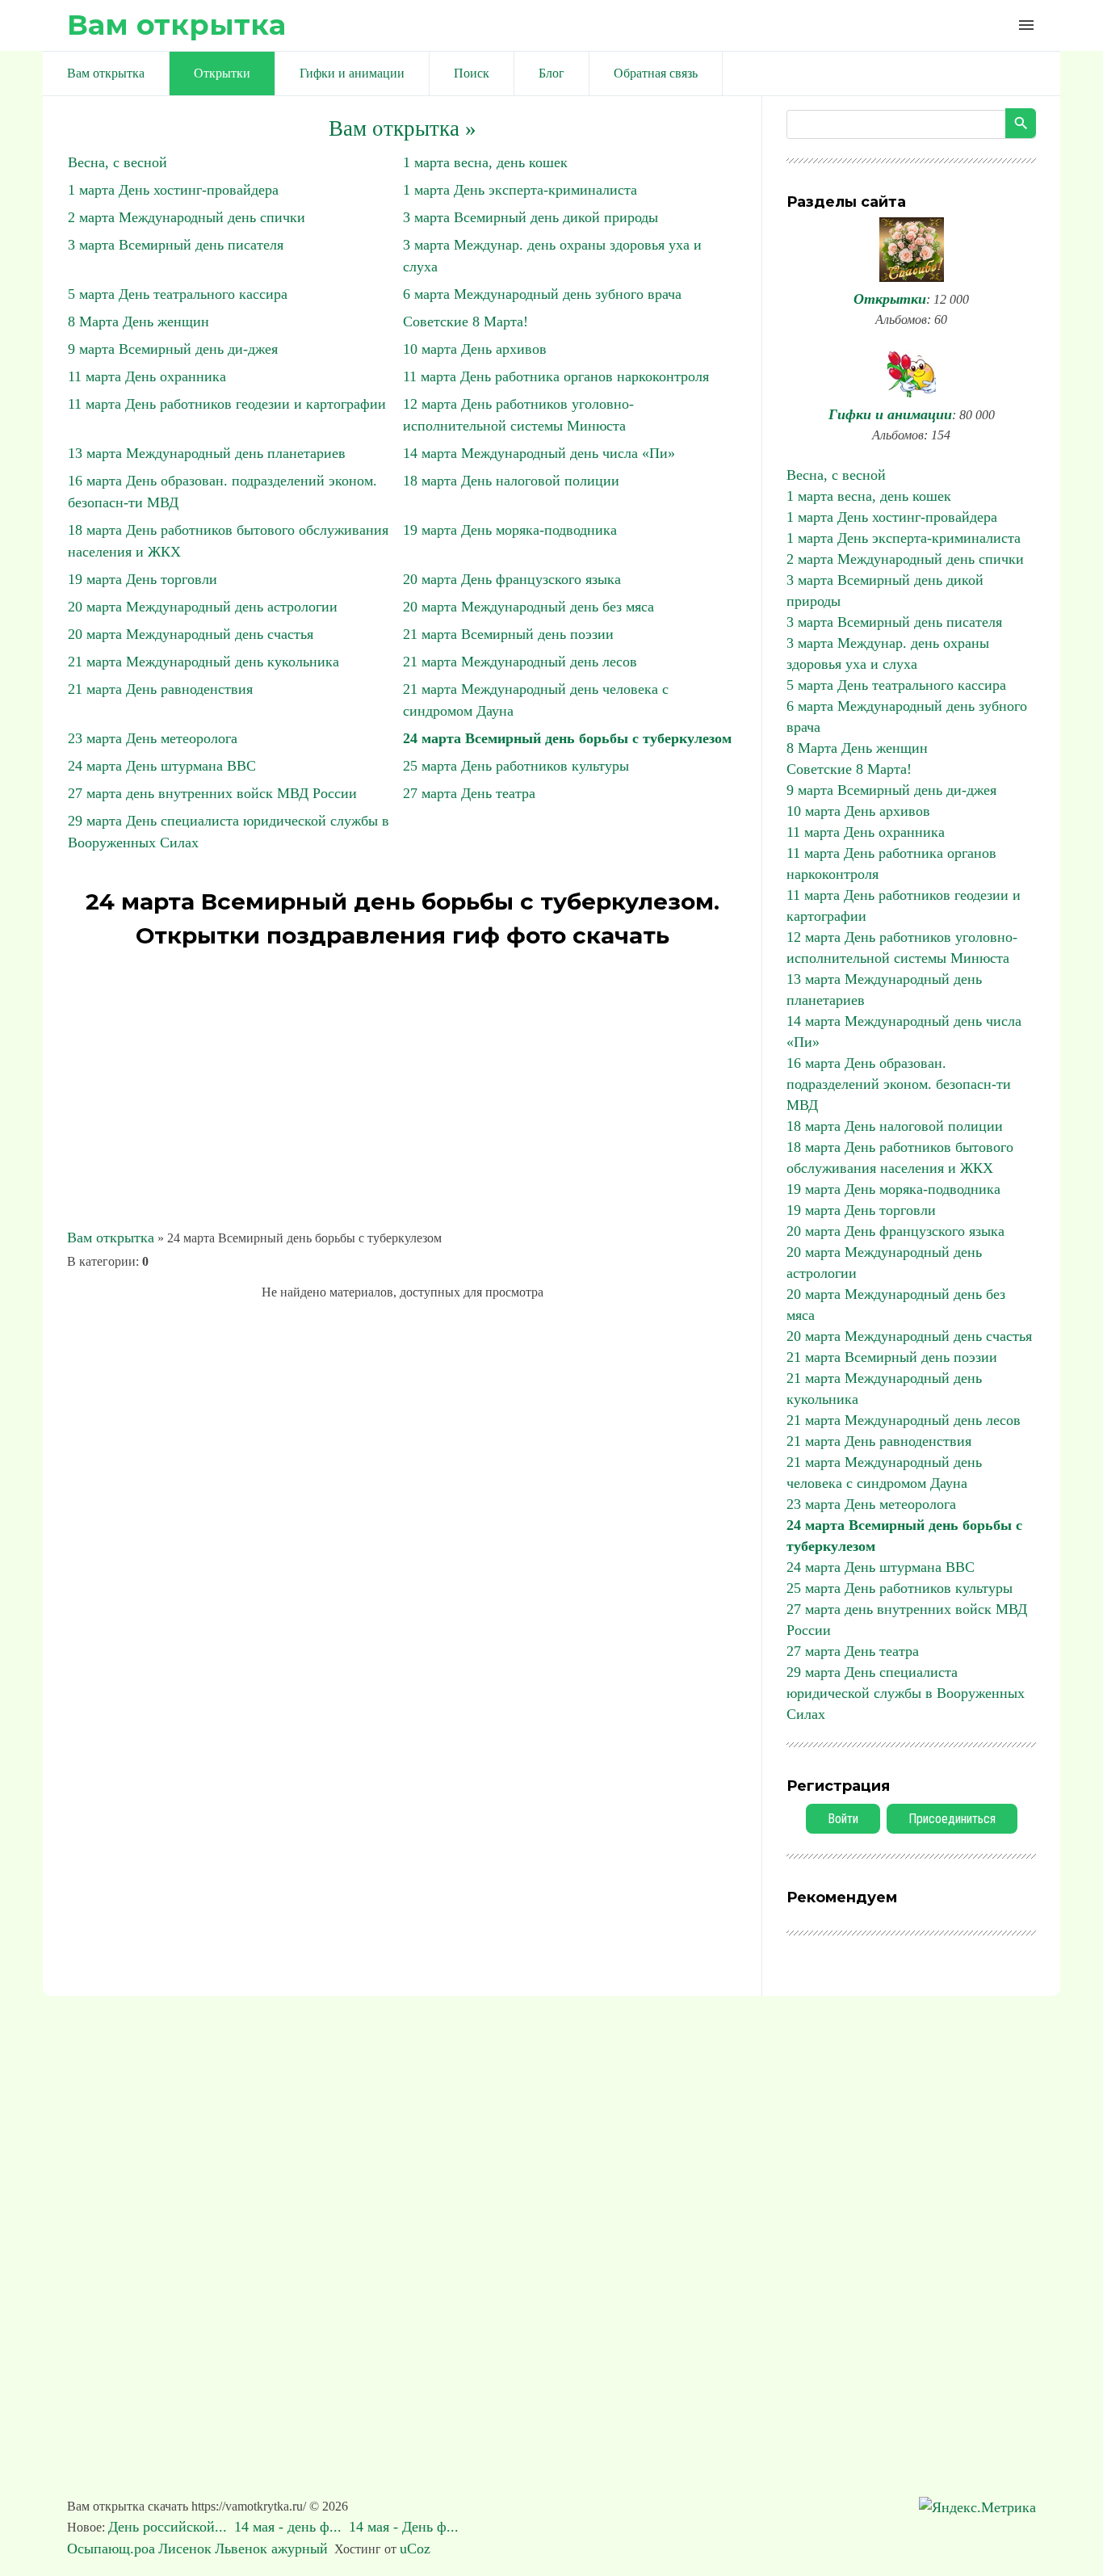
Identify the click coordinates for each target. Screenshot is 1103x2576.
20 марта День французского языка (512, 579)
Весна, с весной (117, 162)
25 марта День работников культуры (516, 766)
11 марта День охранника (147, 376)
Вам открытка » (403, 128)
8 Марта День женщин (138, 321)
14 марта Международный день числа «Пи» (539, 453)
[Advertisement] (402, 1089)
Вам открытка (176, 25)
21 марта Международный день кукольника (203, 662)
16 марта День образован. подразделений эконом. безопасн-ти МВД (899, 1084)
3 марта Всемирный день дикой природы (531, 217)
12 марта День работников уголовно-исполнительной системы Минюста (902, 948)
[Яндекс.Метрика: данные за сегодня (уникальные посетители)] (977, 2508)
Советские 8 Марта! (466, 321)
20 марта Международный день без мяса (528, 607)
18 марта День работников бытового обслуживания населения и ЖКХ (900, 1158)
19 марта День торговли (143, 579)
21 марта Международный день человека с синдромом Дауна (884, 1473)
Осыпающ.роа (111, 2549)
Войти (843, 1819)
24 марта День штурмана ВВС (162, 766)
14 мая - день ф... (290, 2527)
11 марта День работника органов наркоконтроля (556, 376)
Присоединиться (952, 1819)
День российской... (170, 2527)
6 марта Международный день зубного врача (542, 294)
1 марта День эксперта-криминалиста (520, 190)
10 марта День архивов (475, 349)
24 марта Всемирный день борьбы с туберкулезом (567, 738)
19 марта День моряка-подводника (510, 530)
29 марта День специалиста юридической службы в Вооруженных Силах (906, 1693)
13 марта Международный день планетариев (207, 453)
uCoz (415, 2549)
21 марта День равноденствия (160, 689)
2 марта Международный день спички (187, 217)
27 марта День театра (469, 793)
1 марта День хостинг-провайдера (173, 190)
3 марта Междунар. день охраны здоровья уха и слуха (888, 653)
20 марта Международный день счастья (191, 634)
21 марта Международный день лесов (520, 662)
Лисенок (185, 2549)
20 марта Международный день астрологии (203, 607)
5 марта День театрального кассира (178, 294)
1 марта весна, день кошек (485, 162)
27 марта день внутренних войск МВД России (212, 793)
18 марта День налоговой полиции (511, 481)
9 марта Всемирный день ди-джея (173, 349)
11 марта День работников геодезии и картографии (227, 404)
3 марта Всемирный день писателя (176, 245)
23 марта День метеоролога (153, 738)
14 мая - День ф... (406, 2527)
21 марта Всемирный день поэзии (508, 634)
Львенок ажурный (271, 2549)
